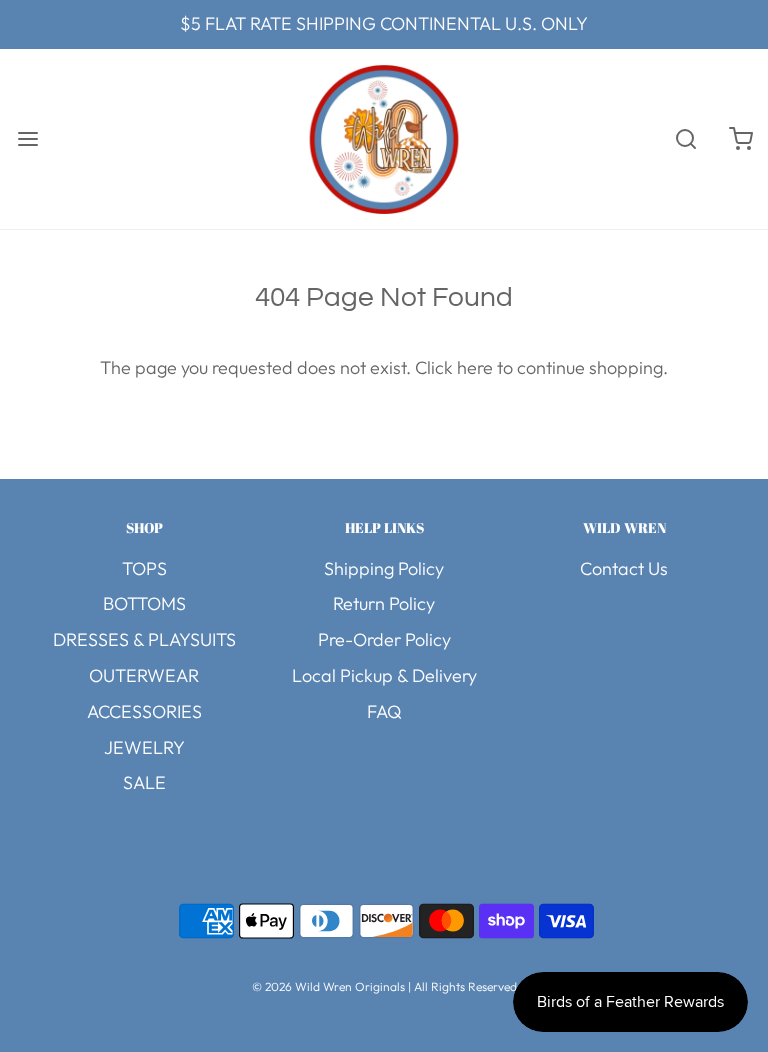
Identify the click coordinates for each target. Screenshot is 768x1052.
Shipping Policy (384, 568)
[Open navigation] (27, 138)
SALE (144, 782)
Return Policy (384, 603)
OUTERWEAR (144, 675)
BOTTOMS (144, 603)
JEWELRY (144, 747)
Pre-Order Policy (384, 639)
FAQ (384, 711)
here (475, 367)
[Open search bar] (685, 138)
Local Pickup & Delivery (384, 675)
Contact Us (624, 568)
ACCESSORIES (144, 711)
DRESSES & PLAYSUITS (144, 639)
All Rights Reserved (465, 986)
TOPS (144, 568)
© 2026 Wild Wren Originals (328, 986)
